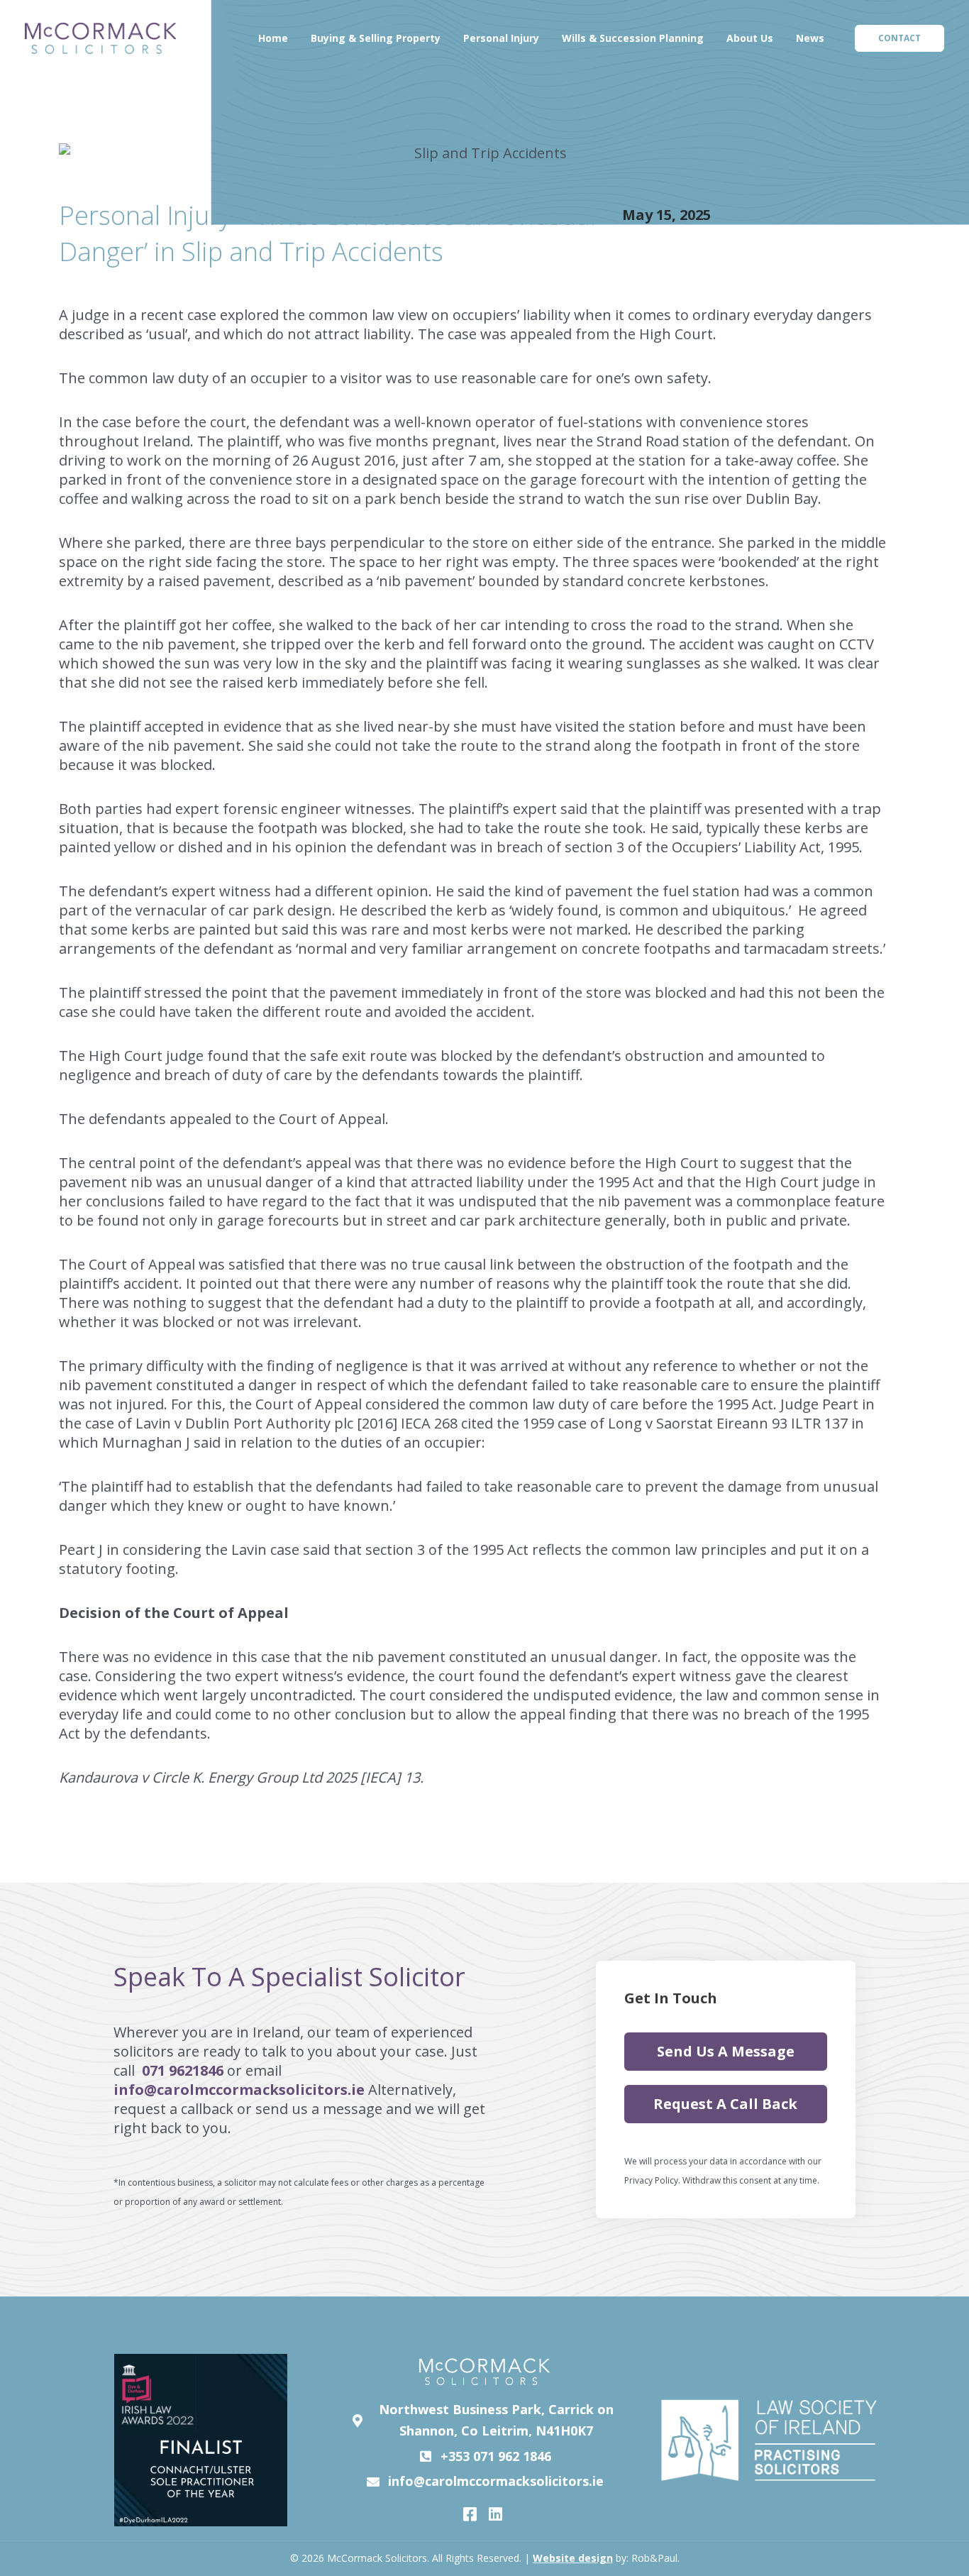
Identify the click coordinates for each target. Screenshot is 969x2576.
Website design (573, 2558)
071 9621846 (181, 2070)
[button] (899, 38)
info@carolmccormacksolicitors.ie (241, 2090)
